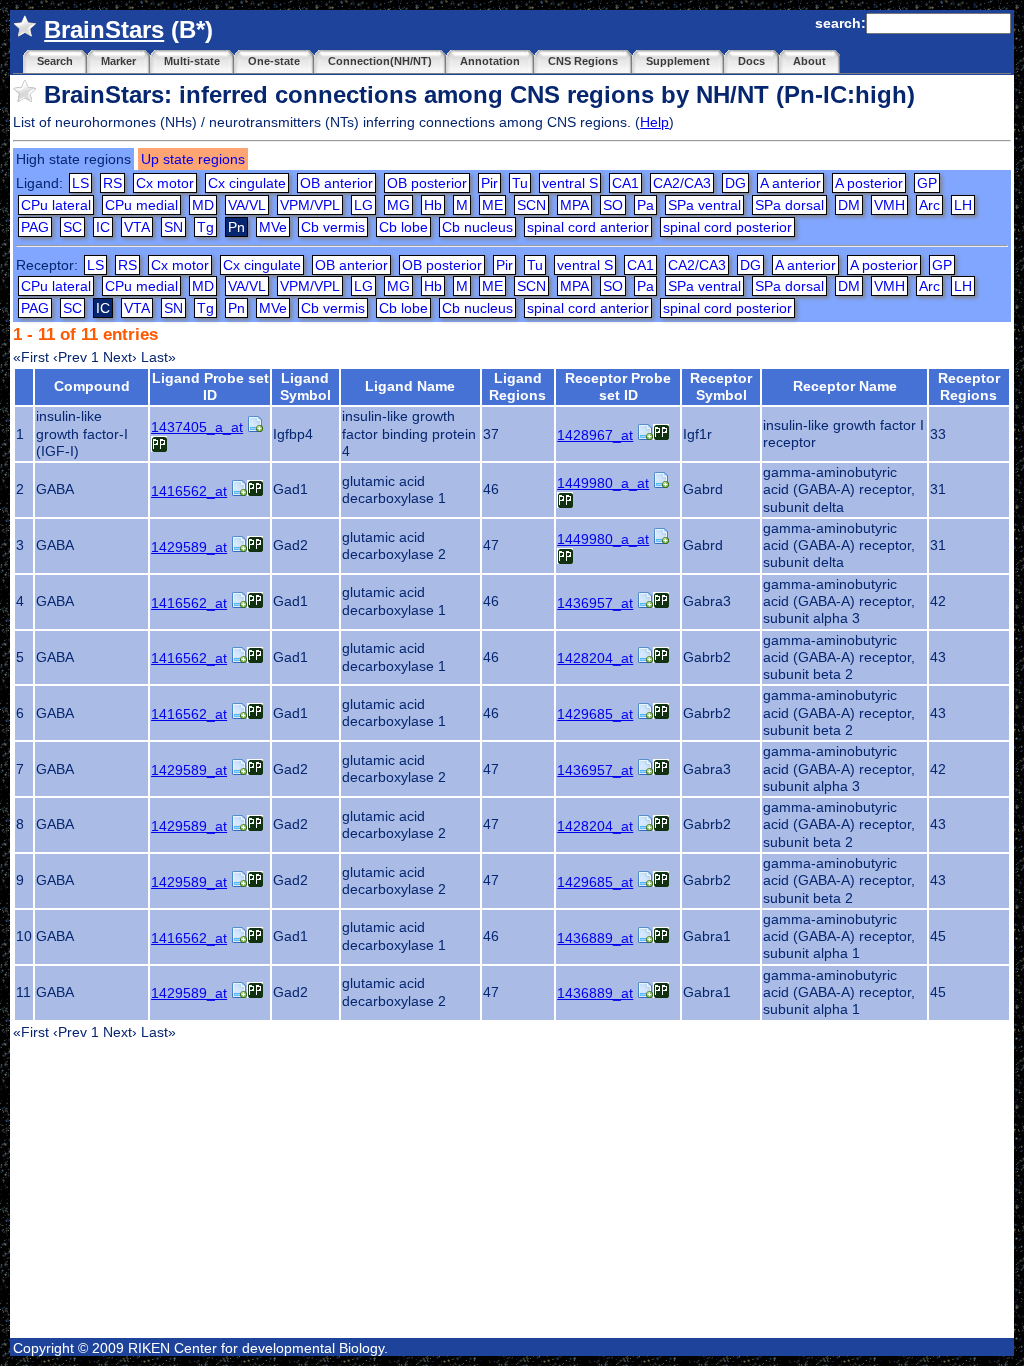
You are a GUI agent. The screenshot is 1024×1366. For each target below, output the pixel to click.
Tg (205, 227)
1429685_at (595, 714)
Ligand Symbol (305, 386)
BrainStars (104, 29)
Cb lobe (403, 227)
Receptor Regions (969, 386)
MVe (273, 227)
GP (927, 183)
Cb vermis (333, 227)
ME (492, 205)
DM (849, 205)
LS (80, 183)
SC (72, 227)
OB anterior (336, 183)
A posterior (869, 183)
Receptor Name (845, 386)
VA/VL (247, 205)
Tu (520, 183)
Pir (489, 183)
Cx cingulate (247, 183)
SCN (531, 205)
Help (654, 122)
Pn (236, 308)
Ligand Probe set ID (210, 386)
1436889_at (595, 938)
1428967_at (595, 435)
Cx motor (165, 183)
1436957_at (595, 603)
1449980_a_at (603, 483)
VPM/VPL (310, 205)
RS (112, 183)
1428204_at (595, 658)
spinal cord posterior (727, 227)
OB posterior (427, 183)
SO (613, 205)
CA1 (625, 183)
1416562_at (189, 491)
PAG (35, 227)
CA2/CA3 (682, 183)
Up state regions (193, 159)
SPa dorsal (789, 205)
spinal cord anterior (588, 227)
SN (173, 227)
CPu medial (141, 205)
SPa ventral (704, 205)
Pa (645, 205)
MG (398, 205)
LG (363, 205)
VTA (137, 227)
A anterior (790, 183)
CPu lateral (56, 205)
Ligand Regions (517, 386)
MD (203, 205)
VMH (889, 205)
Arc (929, 205)
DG (735, 183)
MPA (574, 205)
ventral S (570, 183)
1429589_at (189, 547)
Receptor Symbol (721, 386)
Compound (92, 386)
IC (103, 227)
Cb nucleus (477, 227)
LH (963, 205)
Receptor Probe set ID (618, 386)
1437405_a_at (197, 427)
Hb (433, 205)
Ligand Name (410, 386)
